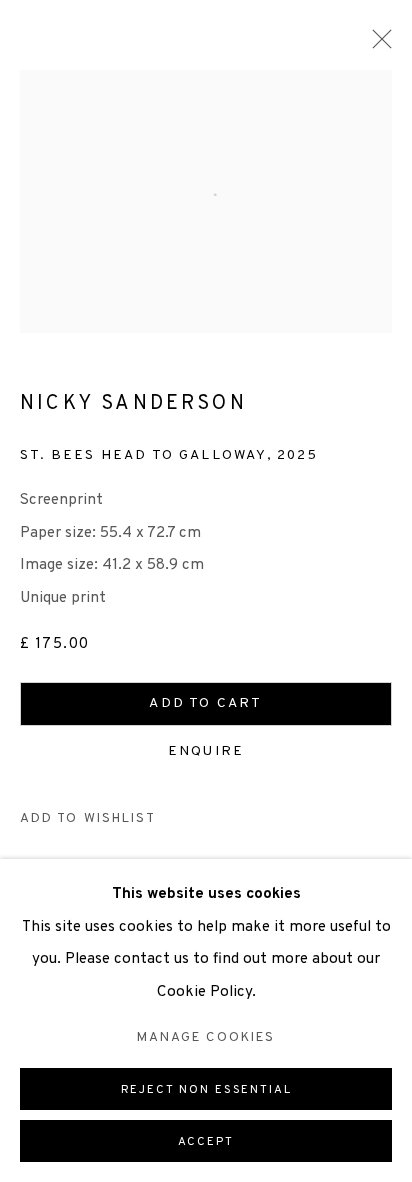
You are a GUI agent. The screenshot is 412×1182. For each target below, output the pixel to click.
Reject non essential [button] (206, 1090)
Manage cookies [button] (206, 1037)
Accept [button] (205, 1142)
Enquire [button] (206, 751)
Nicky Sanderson (133, 404)
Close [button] (377, 45)
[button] (88, 819)
